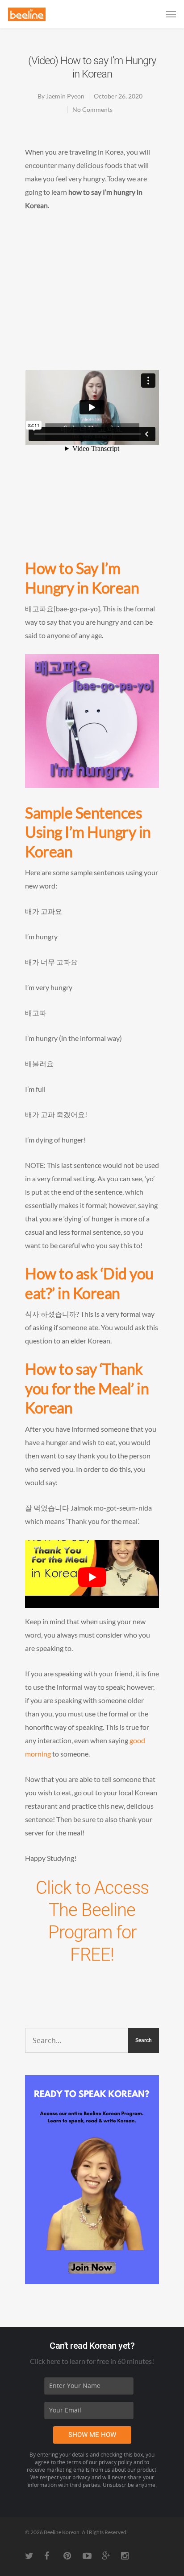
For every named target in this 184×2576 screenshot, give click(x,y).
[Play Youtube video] (92, 1578)
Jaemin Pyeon (65, 96)
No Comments (92, 109)
